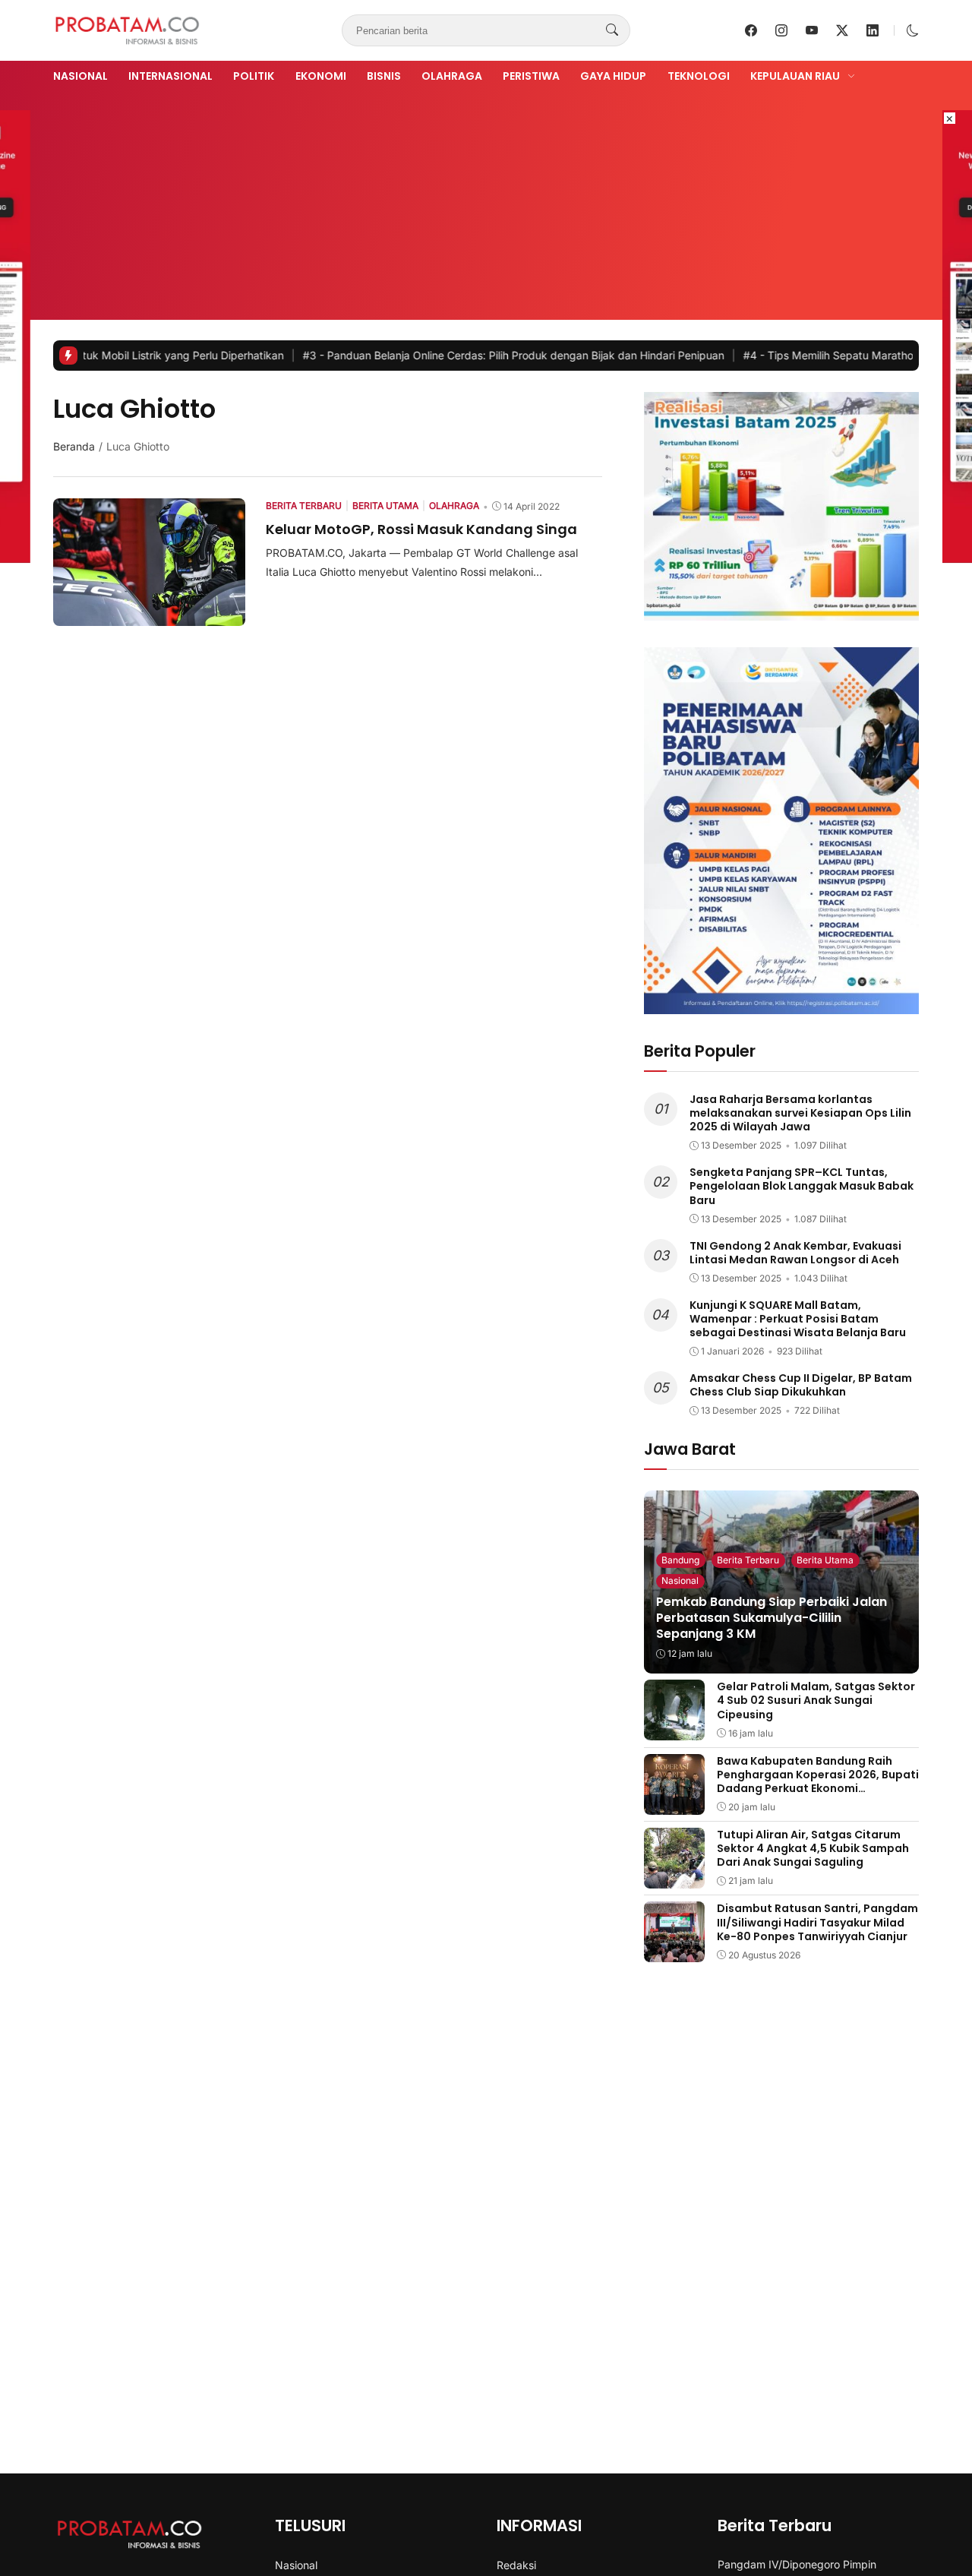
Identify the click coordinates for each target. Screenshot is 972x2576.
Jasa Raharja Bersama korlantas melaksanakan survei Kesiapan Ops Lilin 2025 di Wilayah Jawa (800, 1113)
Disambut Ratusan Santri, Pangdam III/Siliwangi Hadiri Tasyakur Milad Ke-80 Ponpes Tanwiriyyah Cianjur (817, 1922)
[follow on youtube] (812, 30)
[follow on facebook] (751, 30)
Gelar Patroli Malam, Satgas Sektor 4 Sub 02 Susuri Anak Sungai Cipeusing (816, 1700)
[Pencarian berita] (612, 30)
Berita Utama (825, 1560)
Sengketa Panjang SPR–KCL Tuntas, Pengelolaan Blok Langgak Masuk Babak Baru (802, 1186)
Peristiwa (531, 76)
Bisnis (384, 76)
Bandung (680, 1560)
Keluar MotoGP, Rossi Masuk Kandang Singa (421, 529)
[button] (913, 30)
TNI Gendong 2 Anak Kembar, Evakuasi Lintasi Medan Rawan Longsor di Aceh (795, 1253)
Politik (254, 76)
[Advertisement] (486, 200)
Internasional (170, 76)
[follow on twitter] (842, 30)
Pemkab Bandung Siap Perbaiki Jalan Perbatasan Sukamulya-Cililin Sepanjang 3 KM (772, 1618)
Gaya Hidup (613, 76)
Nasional (80, 76)
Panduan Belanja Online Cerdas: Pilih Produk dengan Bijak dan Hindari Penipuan (442, 355)
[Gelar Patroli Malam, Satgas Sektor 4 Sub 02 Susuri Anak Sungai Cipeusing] (674, 1730)
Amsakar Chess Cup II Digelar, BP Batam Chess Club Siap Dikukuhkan (801, 1385)
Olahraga (452, 76)
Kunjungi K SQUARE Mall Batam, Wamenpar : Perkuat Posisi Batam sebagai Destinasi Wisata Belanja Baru (798, 1319)
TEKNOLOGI (699, 76)
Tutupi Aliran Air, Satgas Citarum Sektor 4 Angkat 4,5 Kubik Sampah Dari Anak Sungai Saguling (813, 1848)
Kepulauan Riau (795, 76)
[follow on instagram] (781, 30)
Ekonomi (321, 76)
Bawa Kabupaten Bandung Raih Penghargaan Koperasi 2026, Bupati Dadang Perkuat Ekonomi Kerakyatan (818, 1782)
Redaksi (516, 2565)
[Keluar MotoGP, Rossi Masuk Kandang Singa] (149, 615)
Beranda (74, 446)
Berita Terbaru (748, 1560)
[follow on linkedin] (873, 30)
